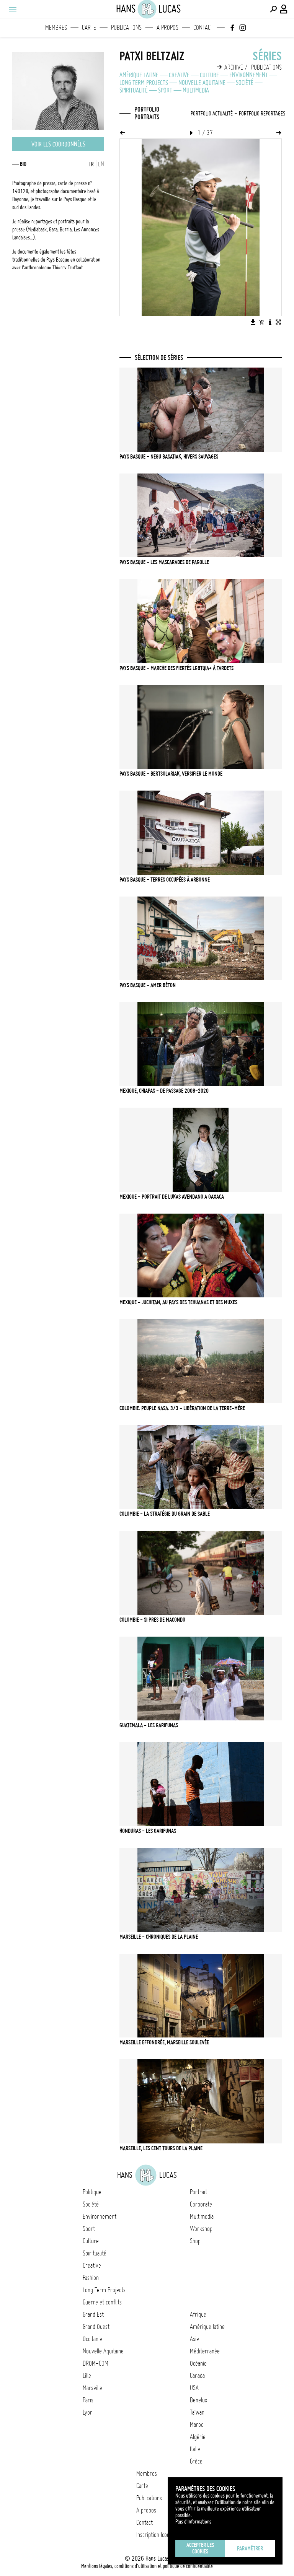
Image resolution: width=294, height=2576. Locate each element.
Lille (87, 2376)
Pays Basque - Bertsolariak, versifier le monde (171, 774)
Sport (165, 90)
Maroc (197, 2425)
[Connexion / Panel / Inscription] (284, 9)
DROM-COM (96, 2363)
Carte (89, 28)
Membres (56, 28)
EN (101, 164)
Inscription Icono (154, 2535)
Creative (179, 75)
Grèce (196, 2461)
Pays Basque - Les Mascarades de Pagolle (164, 562)
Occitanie (92, 2339)
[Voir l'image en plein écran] (278, 322)
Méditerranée (205, 2351)
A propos (167, 28)
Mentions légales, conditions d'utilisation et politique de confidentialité (147, 2566)
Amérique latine (139, 75)
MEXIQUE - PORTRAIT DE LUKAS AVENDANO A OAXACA (172, 1197)
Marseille (92, 2388)
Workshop (201, 2229)
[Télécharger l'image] (253, 322)
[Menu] (12, 9)
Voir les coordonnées (58, 144)
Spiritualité (134, 90)
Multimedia (196, 90)
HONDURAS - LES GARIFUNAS (148, 1831)
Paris (88, 2400)
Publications (126, 28)
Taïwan (197, 2412)
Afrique (198, 2314)
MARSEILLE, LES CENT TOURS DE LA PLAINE (161, 2148)
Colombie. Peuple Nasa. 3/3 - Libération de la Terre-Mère (182, 1408)
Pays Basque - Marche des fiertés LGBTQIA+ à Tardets (176, 668)
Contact (203, 28)
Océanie (198, 2363)
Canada (197, 2376)
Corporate (201, 2204)
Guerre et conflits (102, 2302)
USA (194, 2388)
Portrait (198, 2192)
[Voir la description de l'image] (270, 322)
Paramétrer (250, 2548)
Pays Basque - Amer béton (148, 985)
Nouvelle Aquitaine (202, 83)
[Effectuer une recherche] (273, 9)
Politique (92, 2192)
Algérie (198, 2437)
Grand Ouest (96, 2327)
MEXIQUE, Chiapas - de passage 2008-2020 (164, 1091)
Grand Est (93, 2314)
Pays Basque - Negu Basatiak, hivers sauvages (169, 457)
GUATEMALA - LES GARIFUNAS (149, 1725)
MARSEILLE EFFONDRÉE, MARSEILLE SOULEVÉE (164, 2042)
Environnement (249, 75)
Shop (195, 2241)
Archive (234, 67)
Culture (209, 75)
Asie (194, 2339)
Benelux (198, 2400)
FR (91, 164)
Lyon (88, 2412)
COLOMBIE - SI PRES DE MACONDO (152, 1620)
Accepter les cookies (200, 2548)
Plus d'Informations (193, 2522)
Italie (195, 2449)
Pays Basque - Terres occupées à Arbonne (165, 880)
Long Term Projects (144, 83)
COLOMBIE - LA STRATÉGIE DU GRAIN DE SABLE (165, 1514)
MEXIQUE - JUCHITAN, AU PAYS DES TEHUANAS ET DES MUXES (178, 1302)
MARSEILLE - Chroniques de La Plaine (159, 1937)
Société (245, 83)
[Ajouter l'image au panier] (261, 322)
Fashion (91, 2278)
